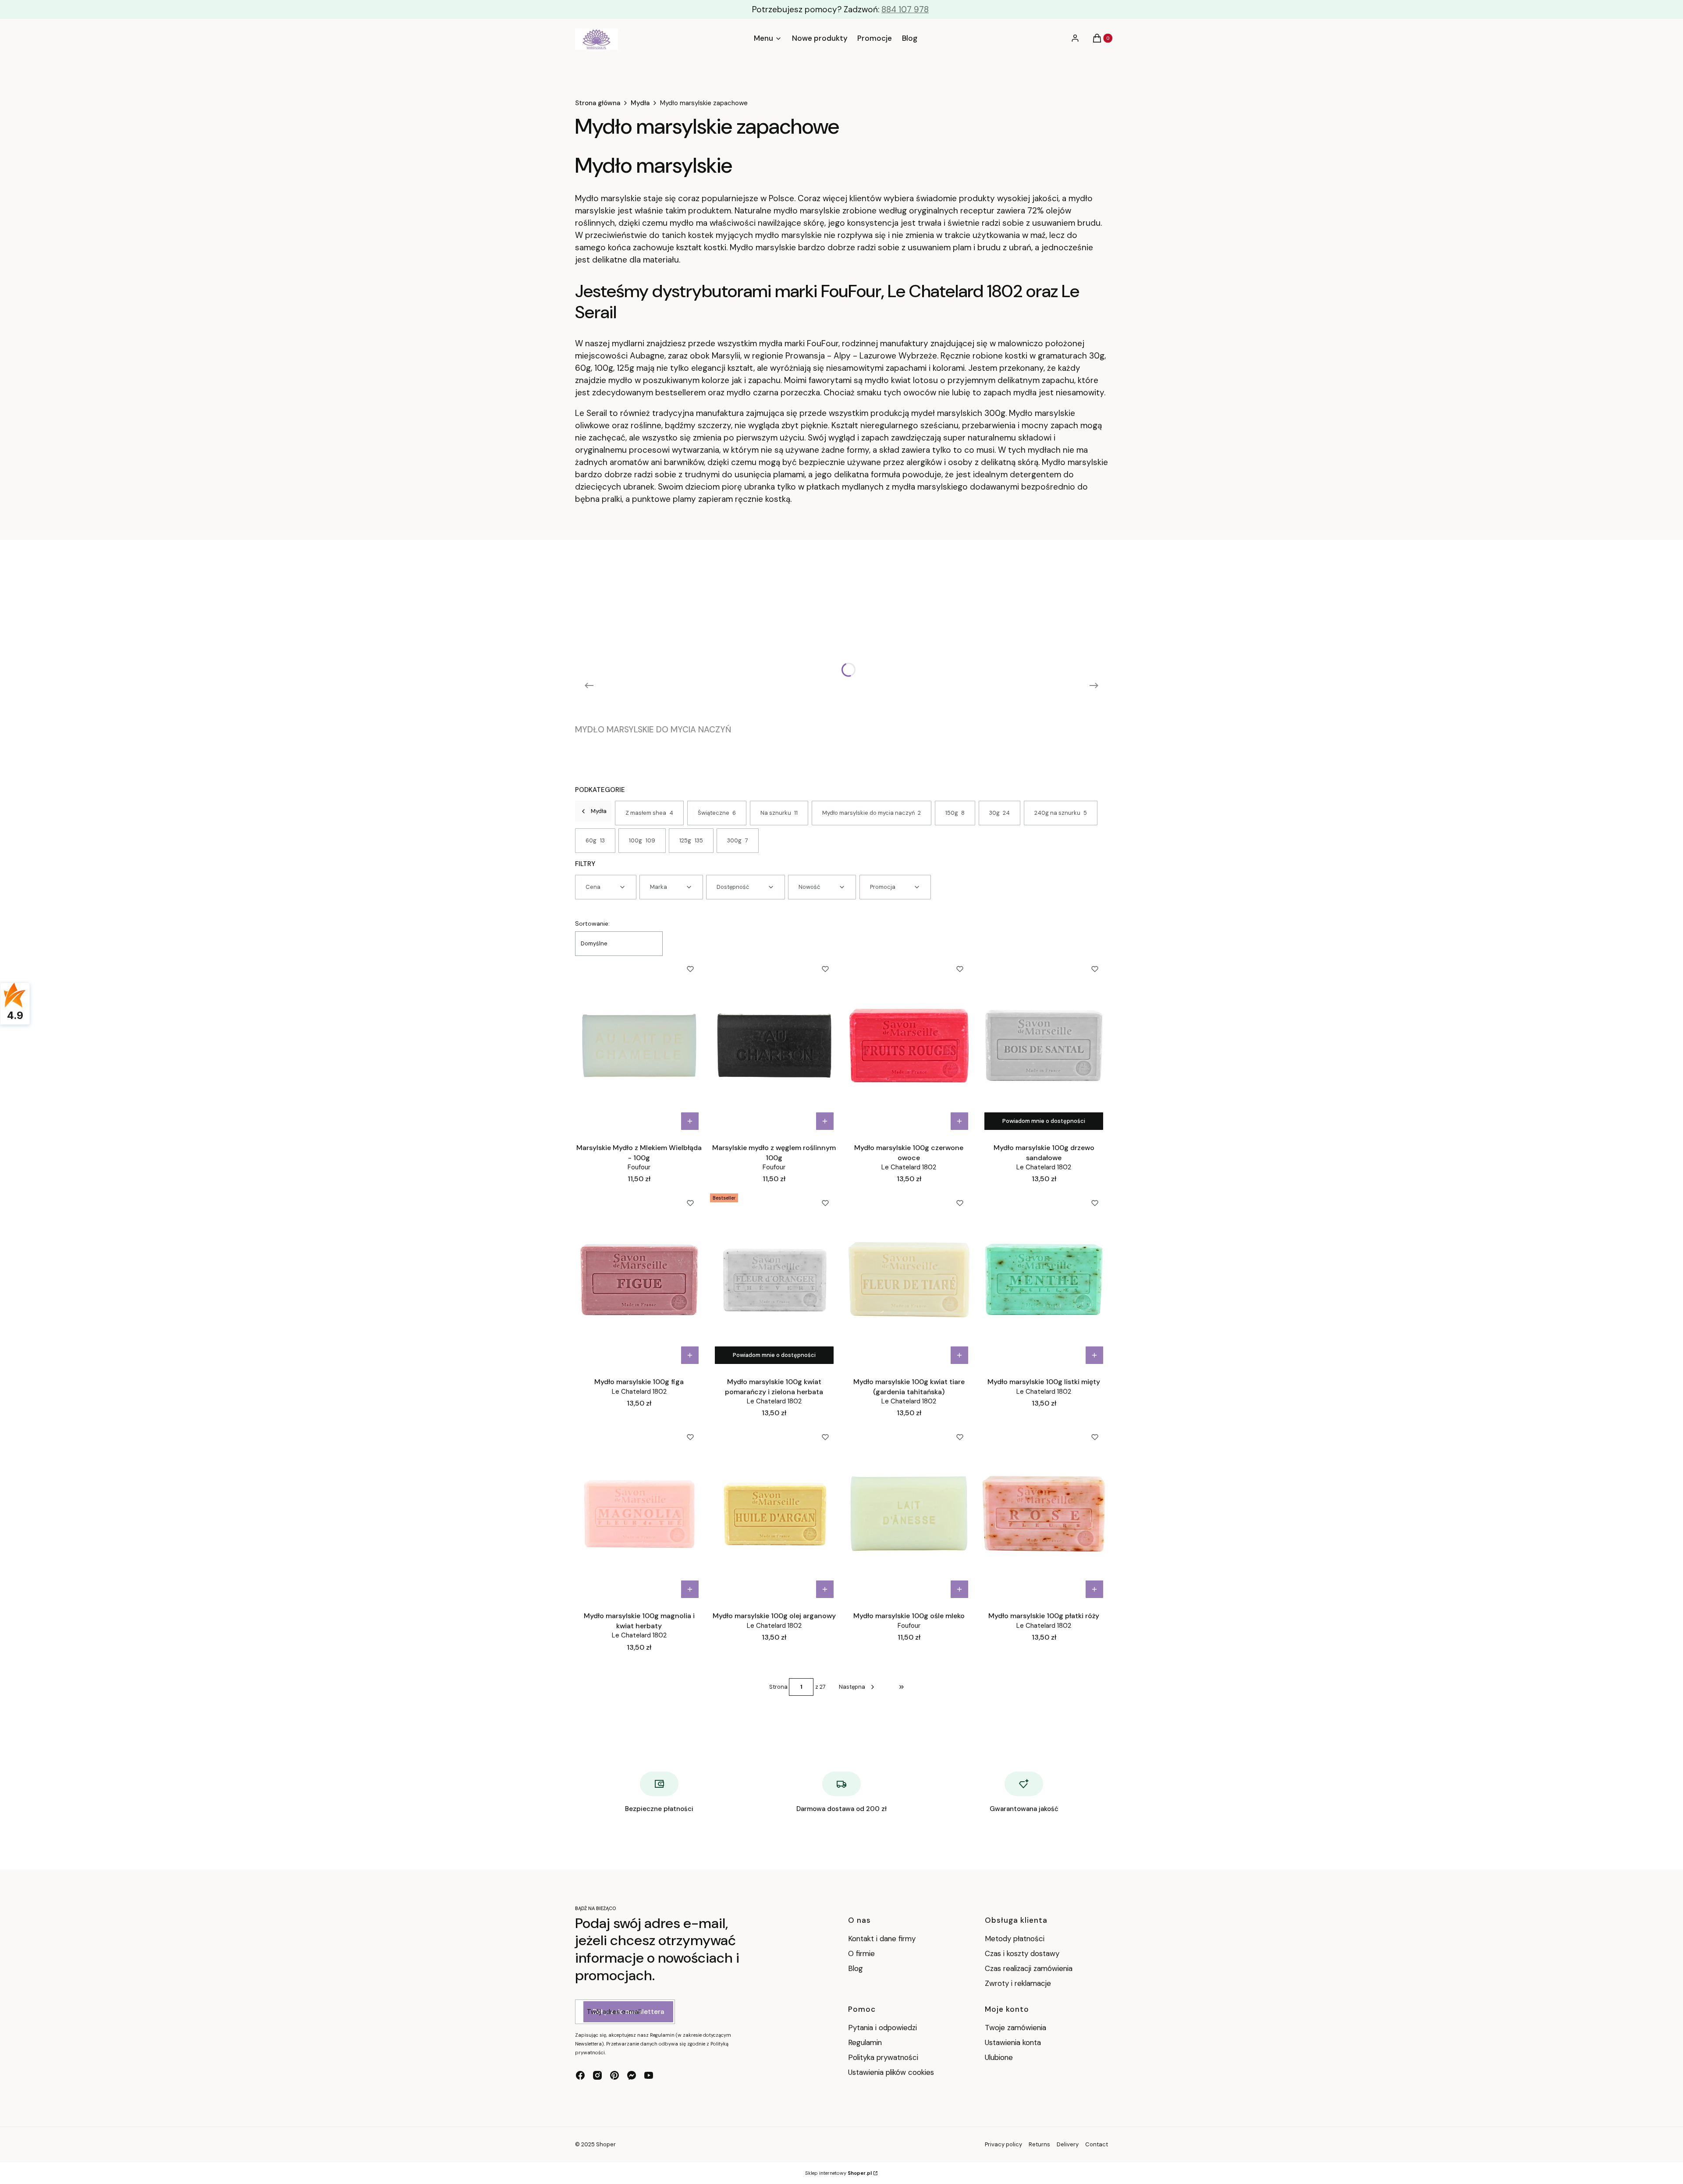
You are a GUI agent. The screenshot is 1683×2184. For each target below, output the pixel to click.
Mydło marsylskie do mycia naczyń (872, 813)
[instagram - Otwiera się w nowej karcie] (597, 2075)
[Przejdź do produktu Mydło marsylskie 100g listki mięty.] (1044, 1279)
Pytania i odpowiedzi (882, 2028)
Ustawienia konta (1013, 2042)
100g (642, 840)
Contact (1097, 2144)
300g (738, 840)
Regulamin (865, 2042)
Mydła (640, 103)
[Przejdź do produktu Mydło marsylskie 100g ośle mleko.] (909, 1513)
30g (1000, 813)
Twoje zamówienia (1015, 2028)
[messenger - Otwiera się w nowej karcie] (632, 2075)
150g (955, 813)
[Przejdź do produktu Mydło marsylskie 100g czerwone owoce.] (909, 1045)
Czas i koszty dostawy (1022, 1953)
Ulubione (999, 2057)
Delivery (1068, 2144)
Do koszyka (690, 1121)
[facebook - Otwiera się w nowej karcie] (580, 2075)
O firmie (861, 1953)
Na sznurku (779, 813)
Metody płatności (1015, 1939)
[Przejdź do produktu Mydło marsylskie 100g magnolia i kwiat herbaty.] (639, 1513)
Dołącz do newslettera (628, 2012)
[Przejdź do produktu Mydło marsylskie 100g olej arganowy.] (774, 1513)
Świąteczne (717, 813)
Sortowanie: (592, 923)
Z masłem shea (650, 813)
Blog (856, 1968)
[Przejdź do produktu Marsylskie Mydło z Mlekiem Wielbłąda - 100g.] (639, 1045)
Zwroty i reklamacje (1018, 1983)
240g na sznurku (1061, 813)
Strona (778, 1687)
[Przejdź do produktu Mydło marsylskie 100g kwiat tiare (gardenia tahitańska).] (909, 1279)
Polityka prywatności (883, 2057)
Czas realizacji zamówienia (1029, 1968)
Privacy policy (1003, 2144)
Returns (1039, 2144)
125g (691, 840)
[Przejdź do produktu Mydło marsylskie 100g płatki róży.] (1044, 1513)
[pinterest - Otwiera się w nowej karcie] (614, 2075)
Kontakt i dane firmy (882, 1939)
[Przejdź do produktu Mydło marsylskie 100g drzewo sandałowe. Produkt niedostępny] (1044, 1045)
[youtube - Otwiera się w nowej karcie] (649, 2075)
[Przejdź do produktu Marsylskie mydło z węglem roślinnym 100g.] (774, 1045)
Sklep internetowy (838, 2173)
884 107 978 (905, 9)
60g (595, 840)
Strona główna (598, 103)
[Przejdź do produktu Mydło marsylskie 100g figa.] (639, 1279)
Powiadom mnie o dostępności (1044, 1121)
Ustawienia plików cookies (892, 2072)
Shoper (606, 2144)
